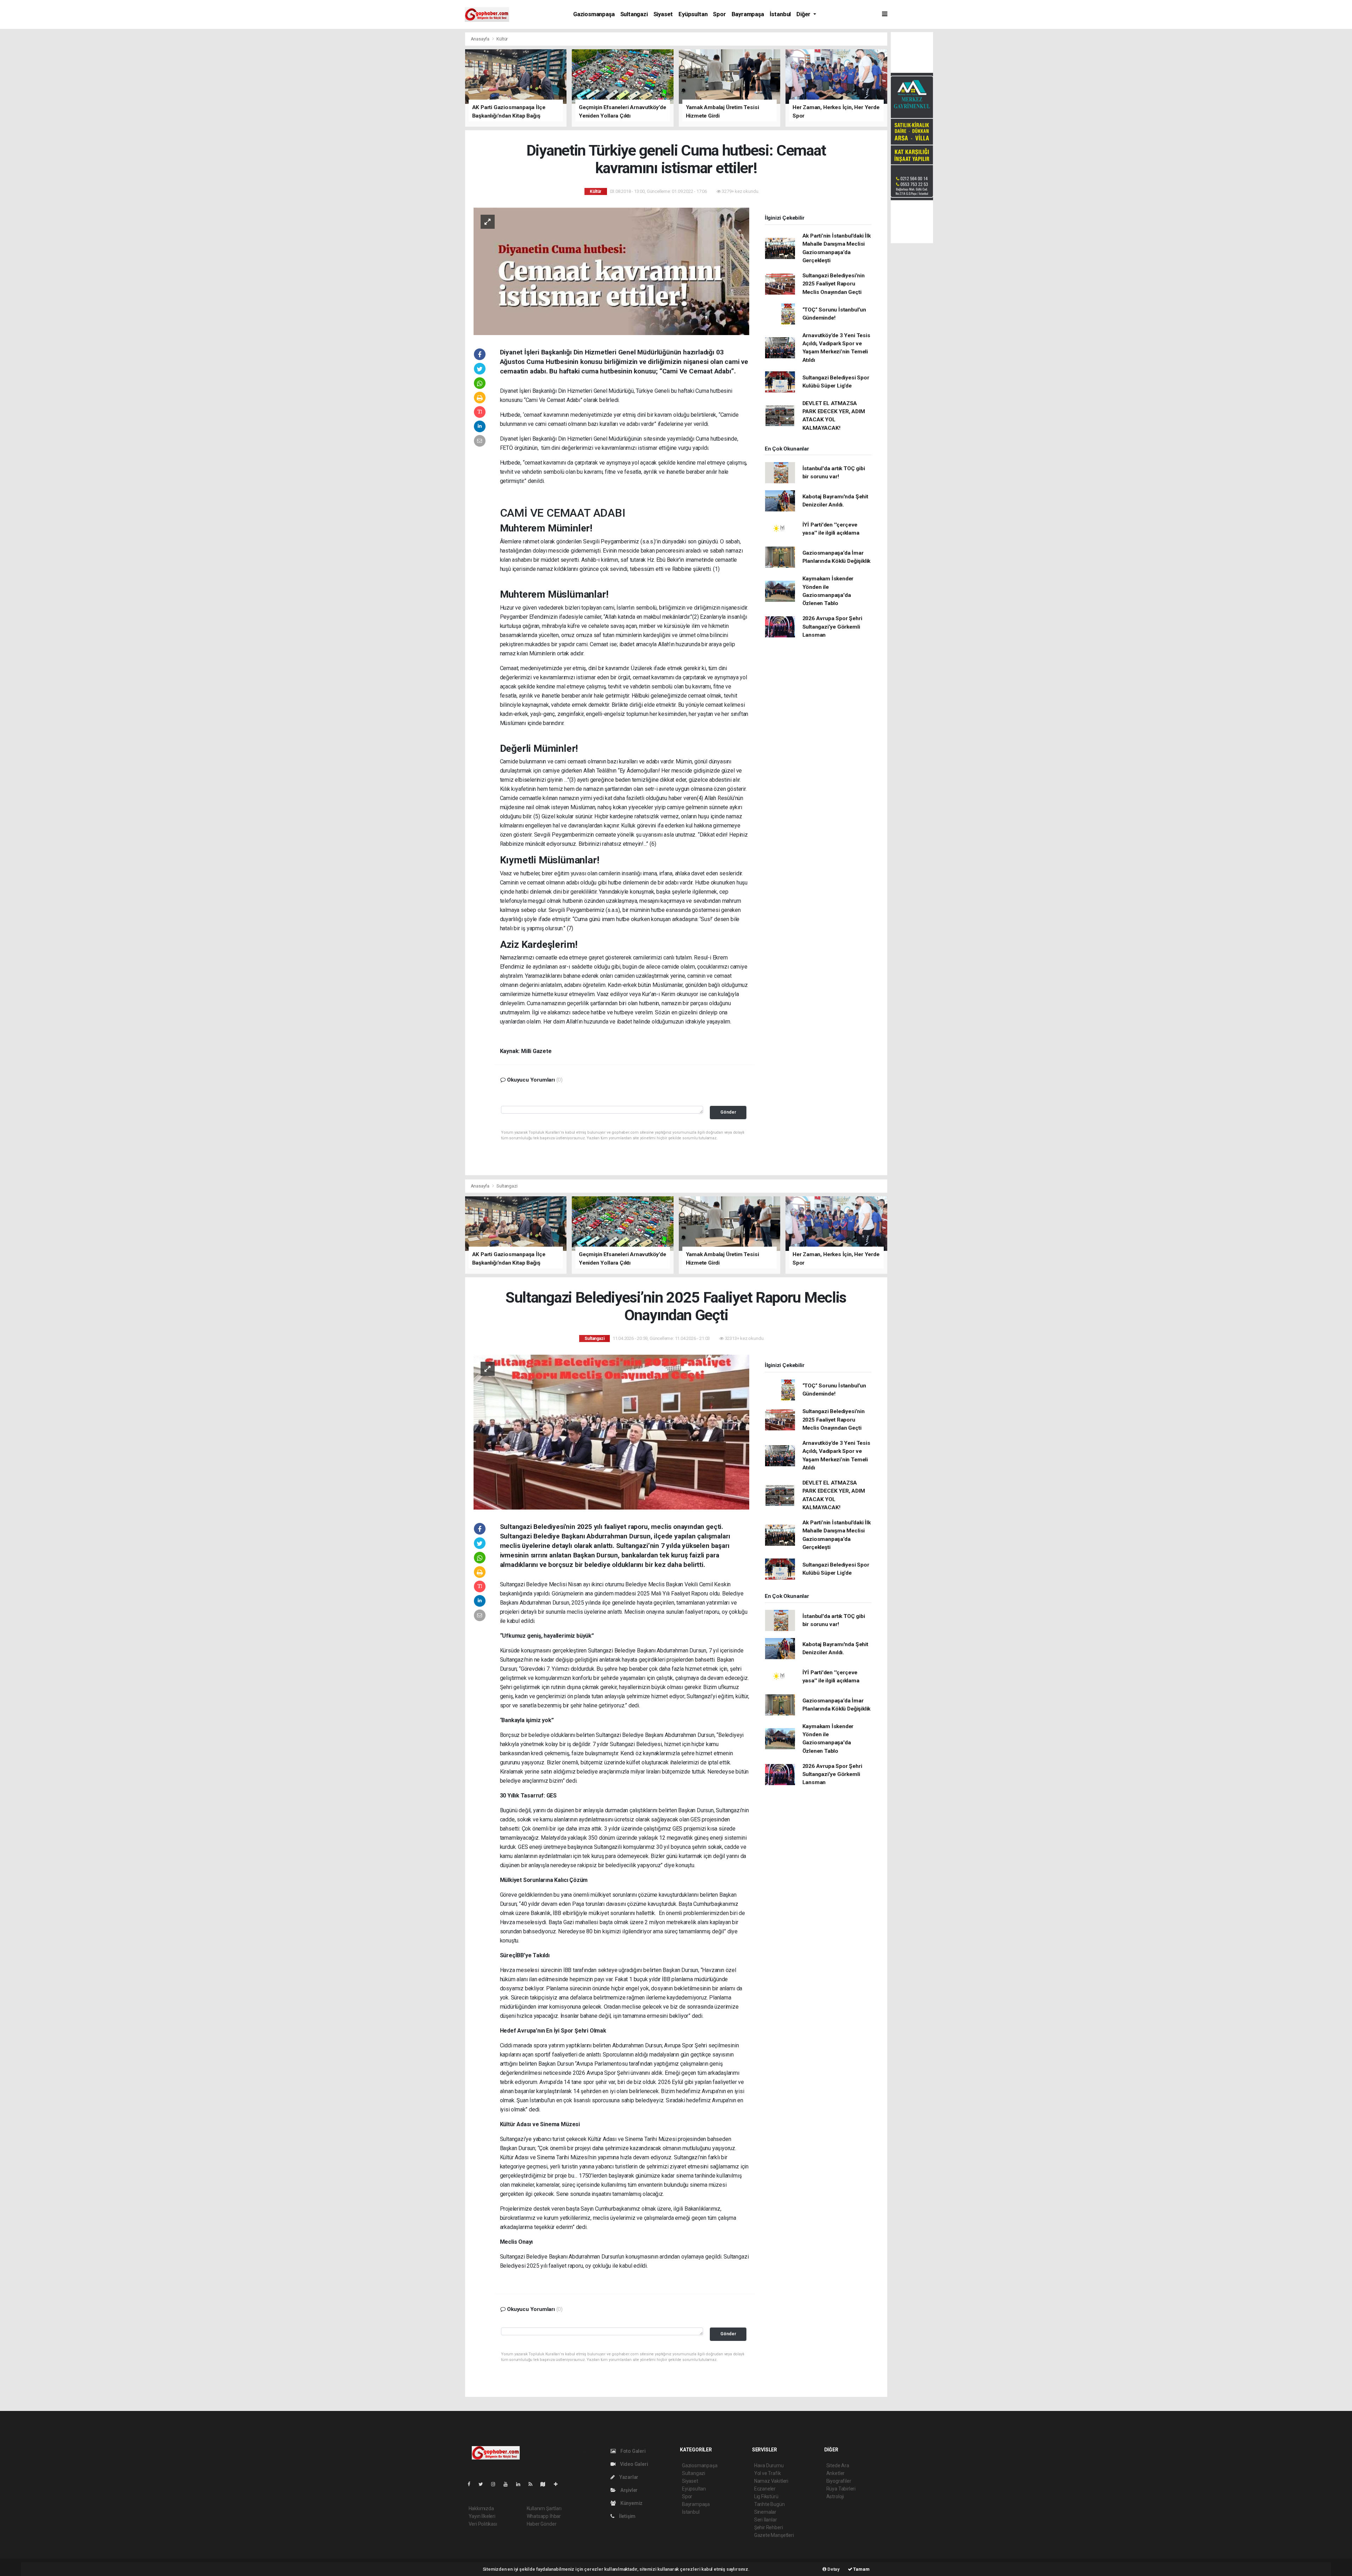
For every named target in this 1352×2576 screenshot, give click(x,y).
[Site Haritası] (546, 2484)
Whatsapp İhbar (544, 2516)
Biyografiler (839, 2481)
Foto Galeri (633, 2451)
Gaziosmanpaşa (594, 14)
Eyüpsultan (693, 14)
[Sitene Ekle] (559, 2484)
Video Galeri (633, 2464)
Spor (719, 14)
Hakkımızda (481, 2508)
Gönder (728, 1112)
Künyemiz (631, 2503)
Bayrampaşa (748, 14)
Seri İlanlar (766, 2520)
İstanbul (780, 14)
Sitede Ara (838, 2465)
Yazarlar (628, 2477)
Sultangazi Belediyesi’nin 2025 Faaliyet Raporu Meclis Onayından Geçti (834, 284)
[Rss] (533, 2484)
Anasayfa (481, 39)
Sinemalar (765, 2512)
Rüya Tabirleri (841, 2489)
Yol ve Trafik (768, 2473)
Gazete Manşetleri (774, 2535)
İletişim (627, 2516)
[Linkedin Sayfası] (521, 2484)
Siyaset (663, 14)
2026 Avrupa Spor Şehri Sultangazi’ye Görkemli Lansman (832, 627)
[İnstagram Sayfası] (496, 2484)
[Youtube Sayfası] (508, 2484)
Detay (833, 2569)
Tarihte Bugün (769, 2504)
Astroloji (835, 2496)
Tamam (861, 2569)
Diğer (804, 14)
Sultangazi (634, 14)
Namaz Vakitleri (771, 2481)
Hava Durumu (769, 2465)
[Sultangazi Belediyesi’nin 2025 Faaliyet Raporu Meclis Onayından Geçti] (611, 1431)
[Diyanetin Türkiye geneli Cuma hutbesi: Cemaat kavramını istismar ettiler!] (611, 271)
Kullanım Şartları (544, 2508)
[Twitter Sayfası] (484, 2484)
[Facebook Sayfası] (472, 2484)
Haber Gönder (542, 2524)
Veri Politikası (483, 2524)
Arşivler (628, 2490)
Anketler (835, 2473)
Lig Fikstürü (766, 2496)
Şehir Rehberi (769, 2527)
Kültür (502, 39)
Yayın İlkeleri (482, 2516)
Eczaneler (765, 2489)
